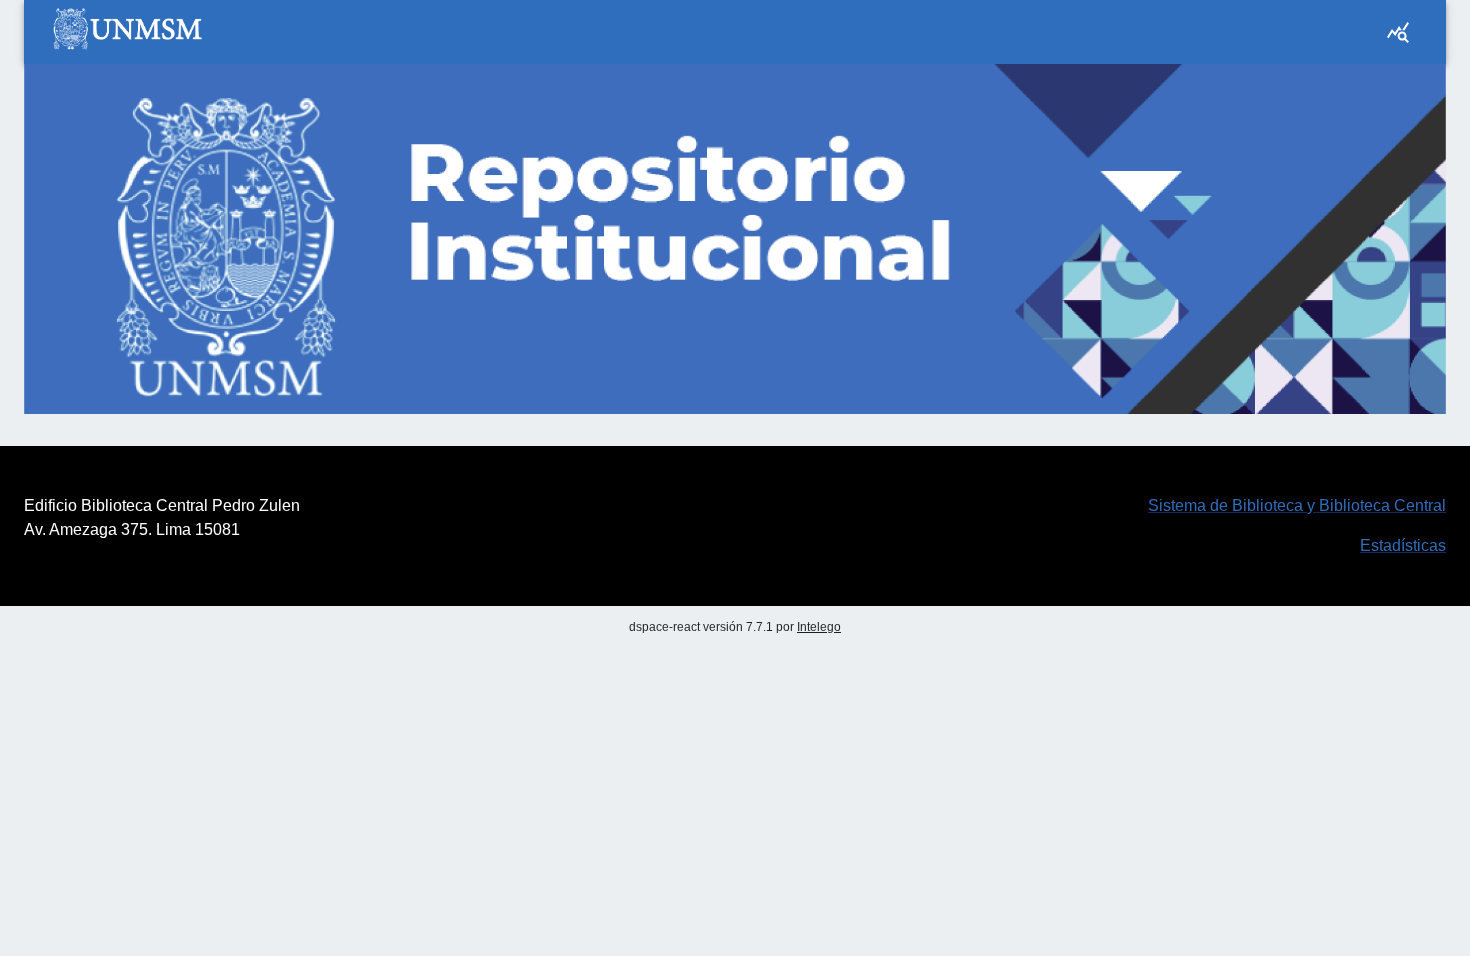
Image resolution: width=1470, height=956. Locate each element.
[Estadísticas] (1398, 32)
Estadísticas (1403, 545)
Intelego (819, 627)
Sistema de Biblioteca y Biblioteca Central (1297, 505)
